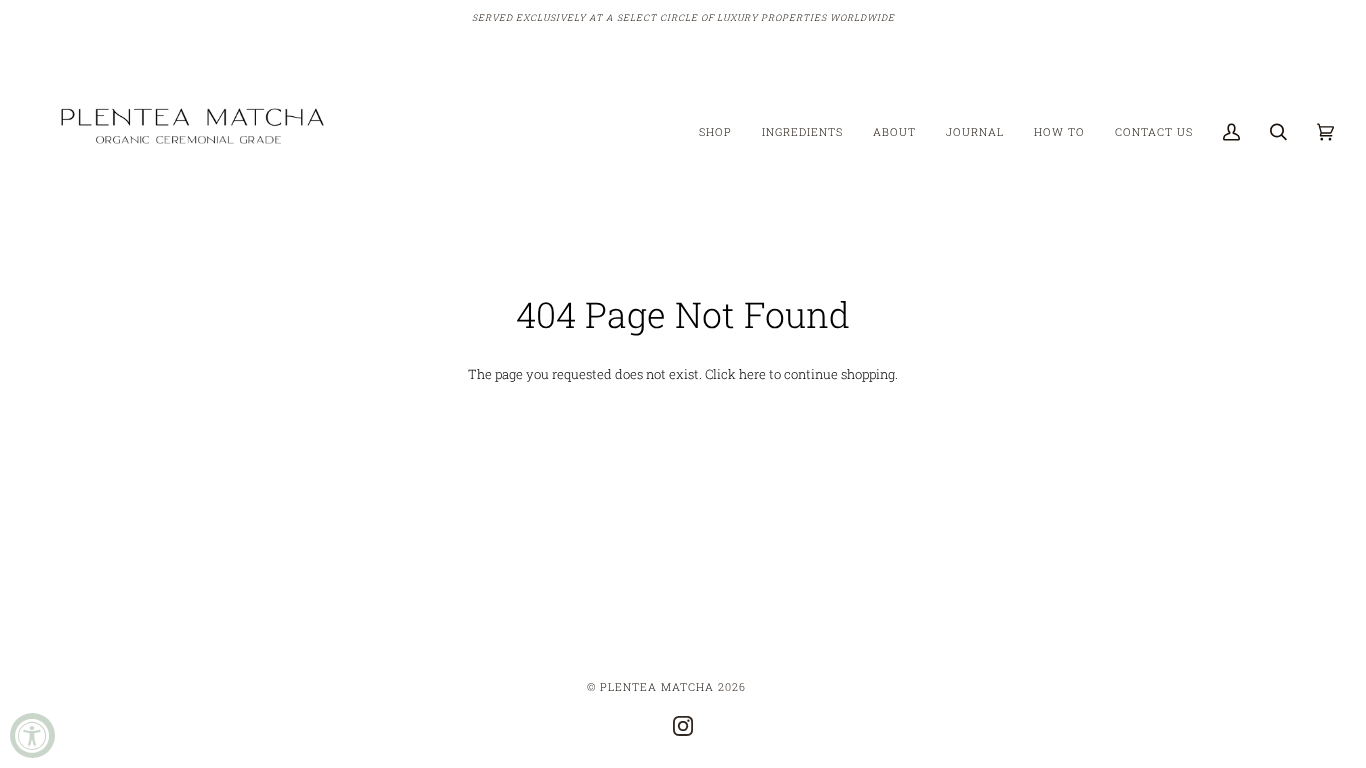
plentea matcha (657, 687)
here (752, 374)
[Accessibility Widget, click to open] (32, 735)
